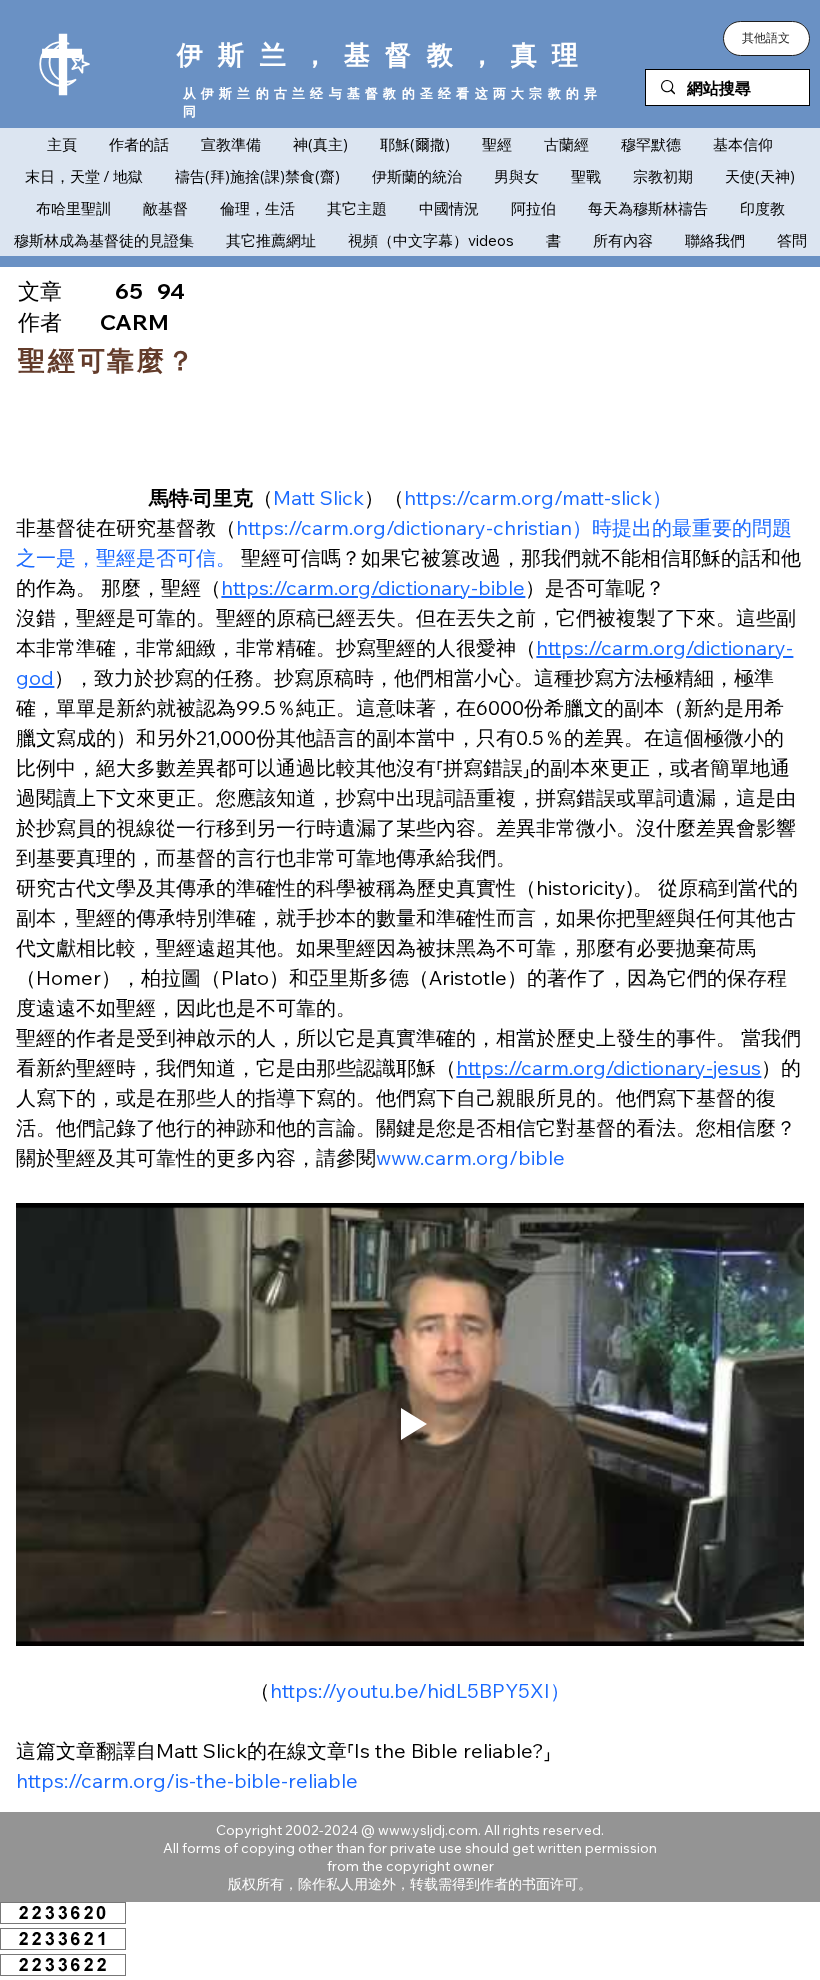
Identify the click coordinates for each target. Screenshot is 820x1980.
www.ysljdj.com (428, 1830)
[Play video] (409, 1424)
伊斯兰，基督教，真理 (385, 54)
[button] (766, 38)
